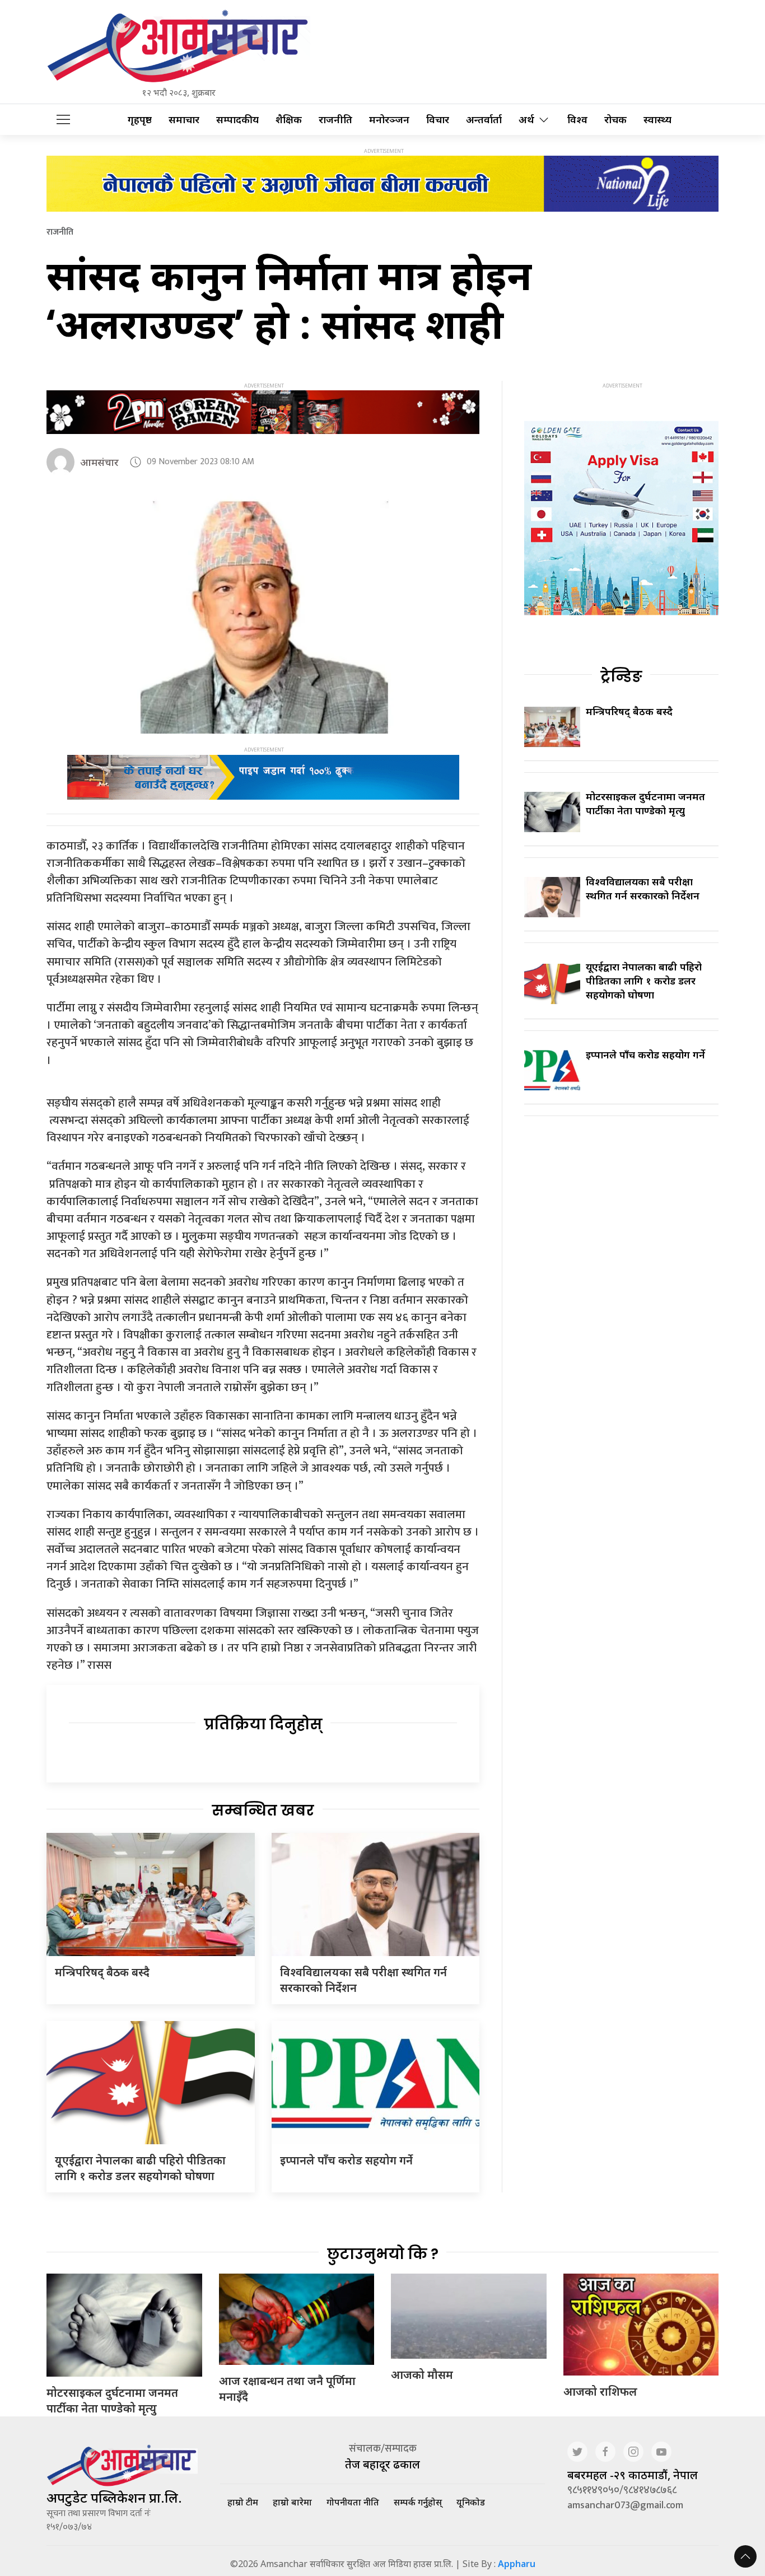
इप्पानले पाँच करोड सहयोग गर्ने (346, 2160)
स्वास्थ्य (657, 120)
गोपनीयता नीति (353, 2502)
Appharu (517, 2564)
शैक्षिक (289, 120)
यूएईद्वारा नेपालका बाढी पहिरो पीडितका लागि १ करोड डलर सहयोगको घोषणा (140, 2168)
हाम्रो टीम (243, 2502)
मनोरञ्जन (389, 120)
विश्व (577, 120)
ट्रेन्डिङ (621, 676)
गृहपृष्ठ (140, 120)
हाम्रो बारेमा (292, 2502)
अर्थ (526, 120)
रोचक (615, 120)
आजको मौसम (422, 2375)
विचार (438, 120)
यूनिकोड (471, 2502)
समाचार (184, 120)
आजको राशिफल (600, 2391)
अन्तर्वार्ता (484, 120)
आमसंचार (99, 462)
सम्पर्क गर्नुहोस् (418, 2502)
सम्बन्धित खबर (263, 1810)
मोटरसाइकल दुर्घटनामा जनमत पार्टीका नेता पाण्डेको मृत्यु (645, 803)
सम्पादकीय (237, 120)
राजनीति (335, 120)
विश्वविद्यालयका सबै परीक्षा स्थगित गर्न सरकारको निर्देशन (643, 888)
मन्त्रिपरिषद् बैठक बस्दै (102, 1972)
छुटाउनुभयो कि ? (383, 2254)
